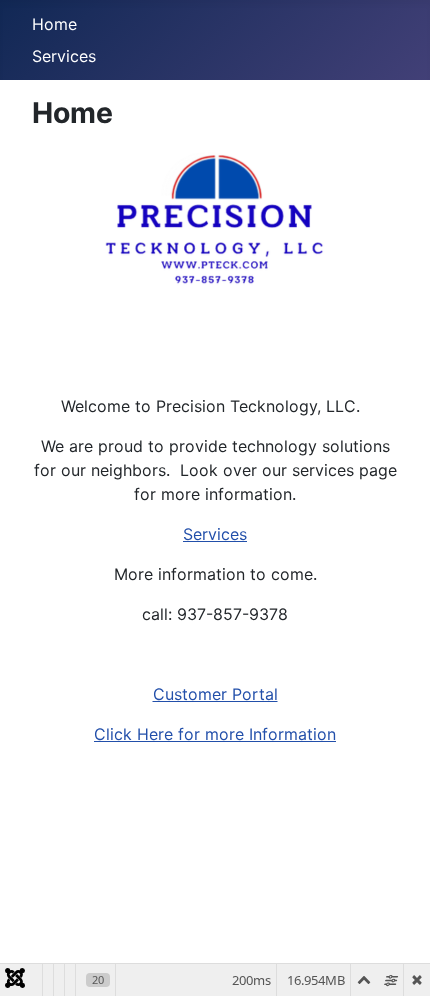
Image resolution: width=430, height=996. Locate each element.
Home (54, 24)
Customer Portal (215, 694)
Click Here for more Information (215, 734)
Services (64, 56)
